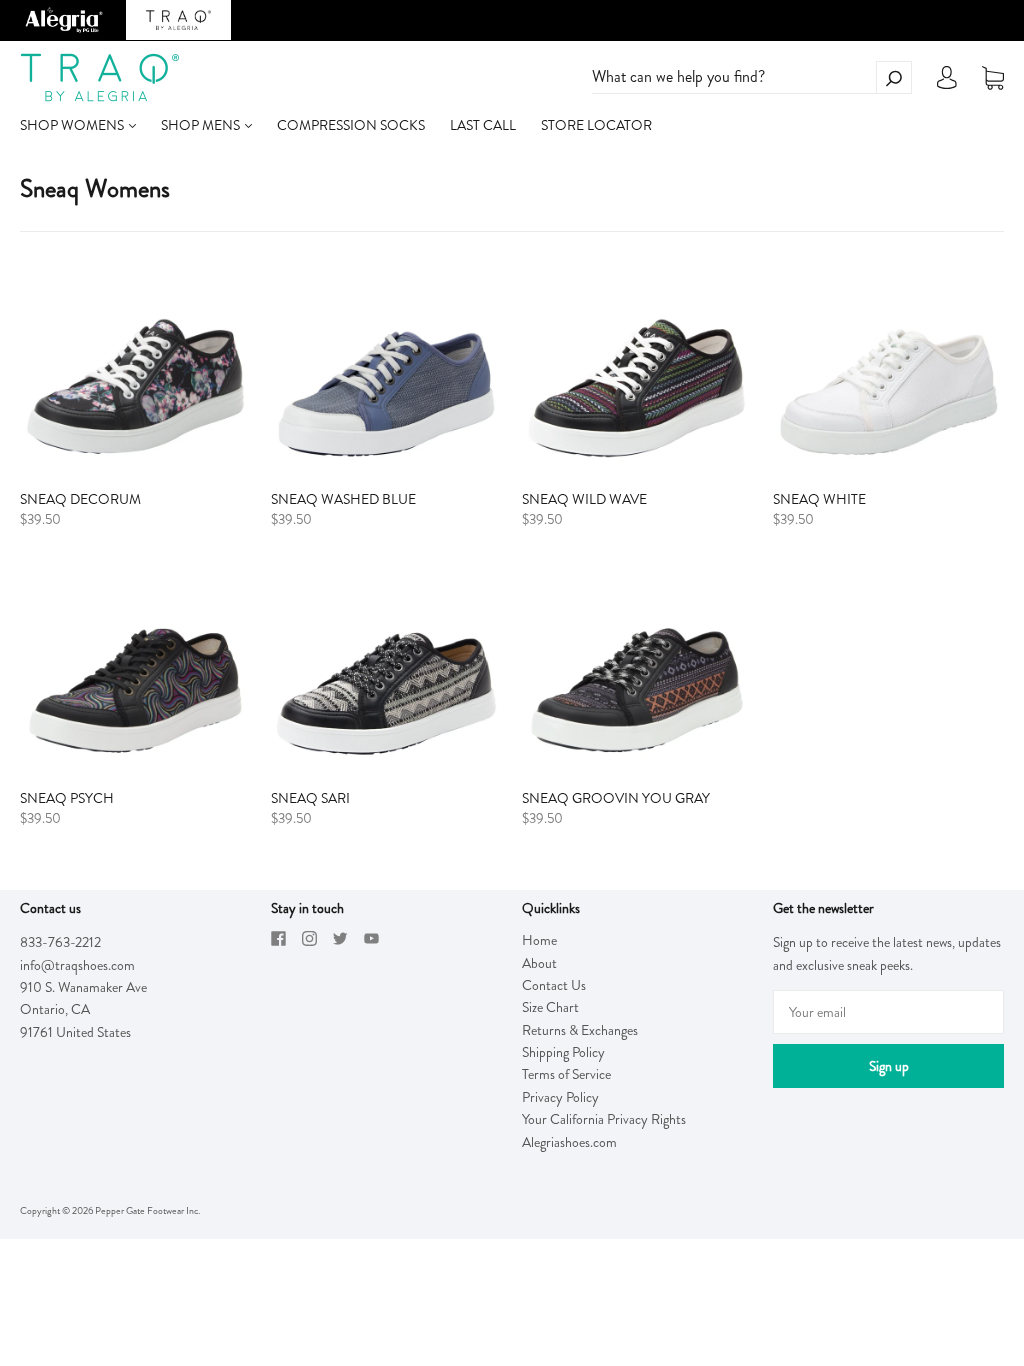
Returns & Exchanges (580, 1030)
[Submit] (894, 77)
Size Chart (550, 1007)
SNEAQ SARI (310, 798)
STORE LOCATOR (596, 125)
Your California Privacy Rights (604, 1119)
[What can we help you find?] (752, 77)
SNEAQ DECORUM (80, 499)
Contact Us (554, 985)
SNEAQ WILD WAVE (584, 499)
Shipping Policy (563, 1052)
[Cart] (993, 78)
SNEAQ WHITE (819, 499)
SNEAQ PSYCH (67, 798)
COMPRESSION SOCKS (351, 125)
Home (539, 940)
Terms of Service (566, 1074)
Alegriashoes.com (569, 1142)
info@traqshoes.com (77, 965)
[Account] (947, 83)
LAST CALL (483, 125)
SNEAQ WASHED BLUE (343, 499)
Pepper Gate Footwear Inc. (147, 1210)
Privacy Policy (560, 1097)
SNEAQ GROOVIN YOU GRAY (616, 798)
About (539, 963)
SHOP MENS (202, 125)
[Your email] (888, 1012)
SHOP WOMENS (73, 125)
